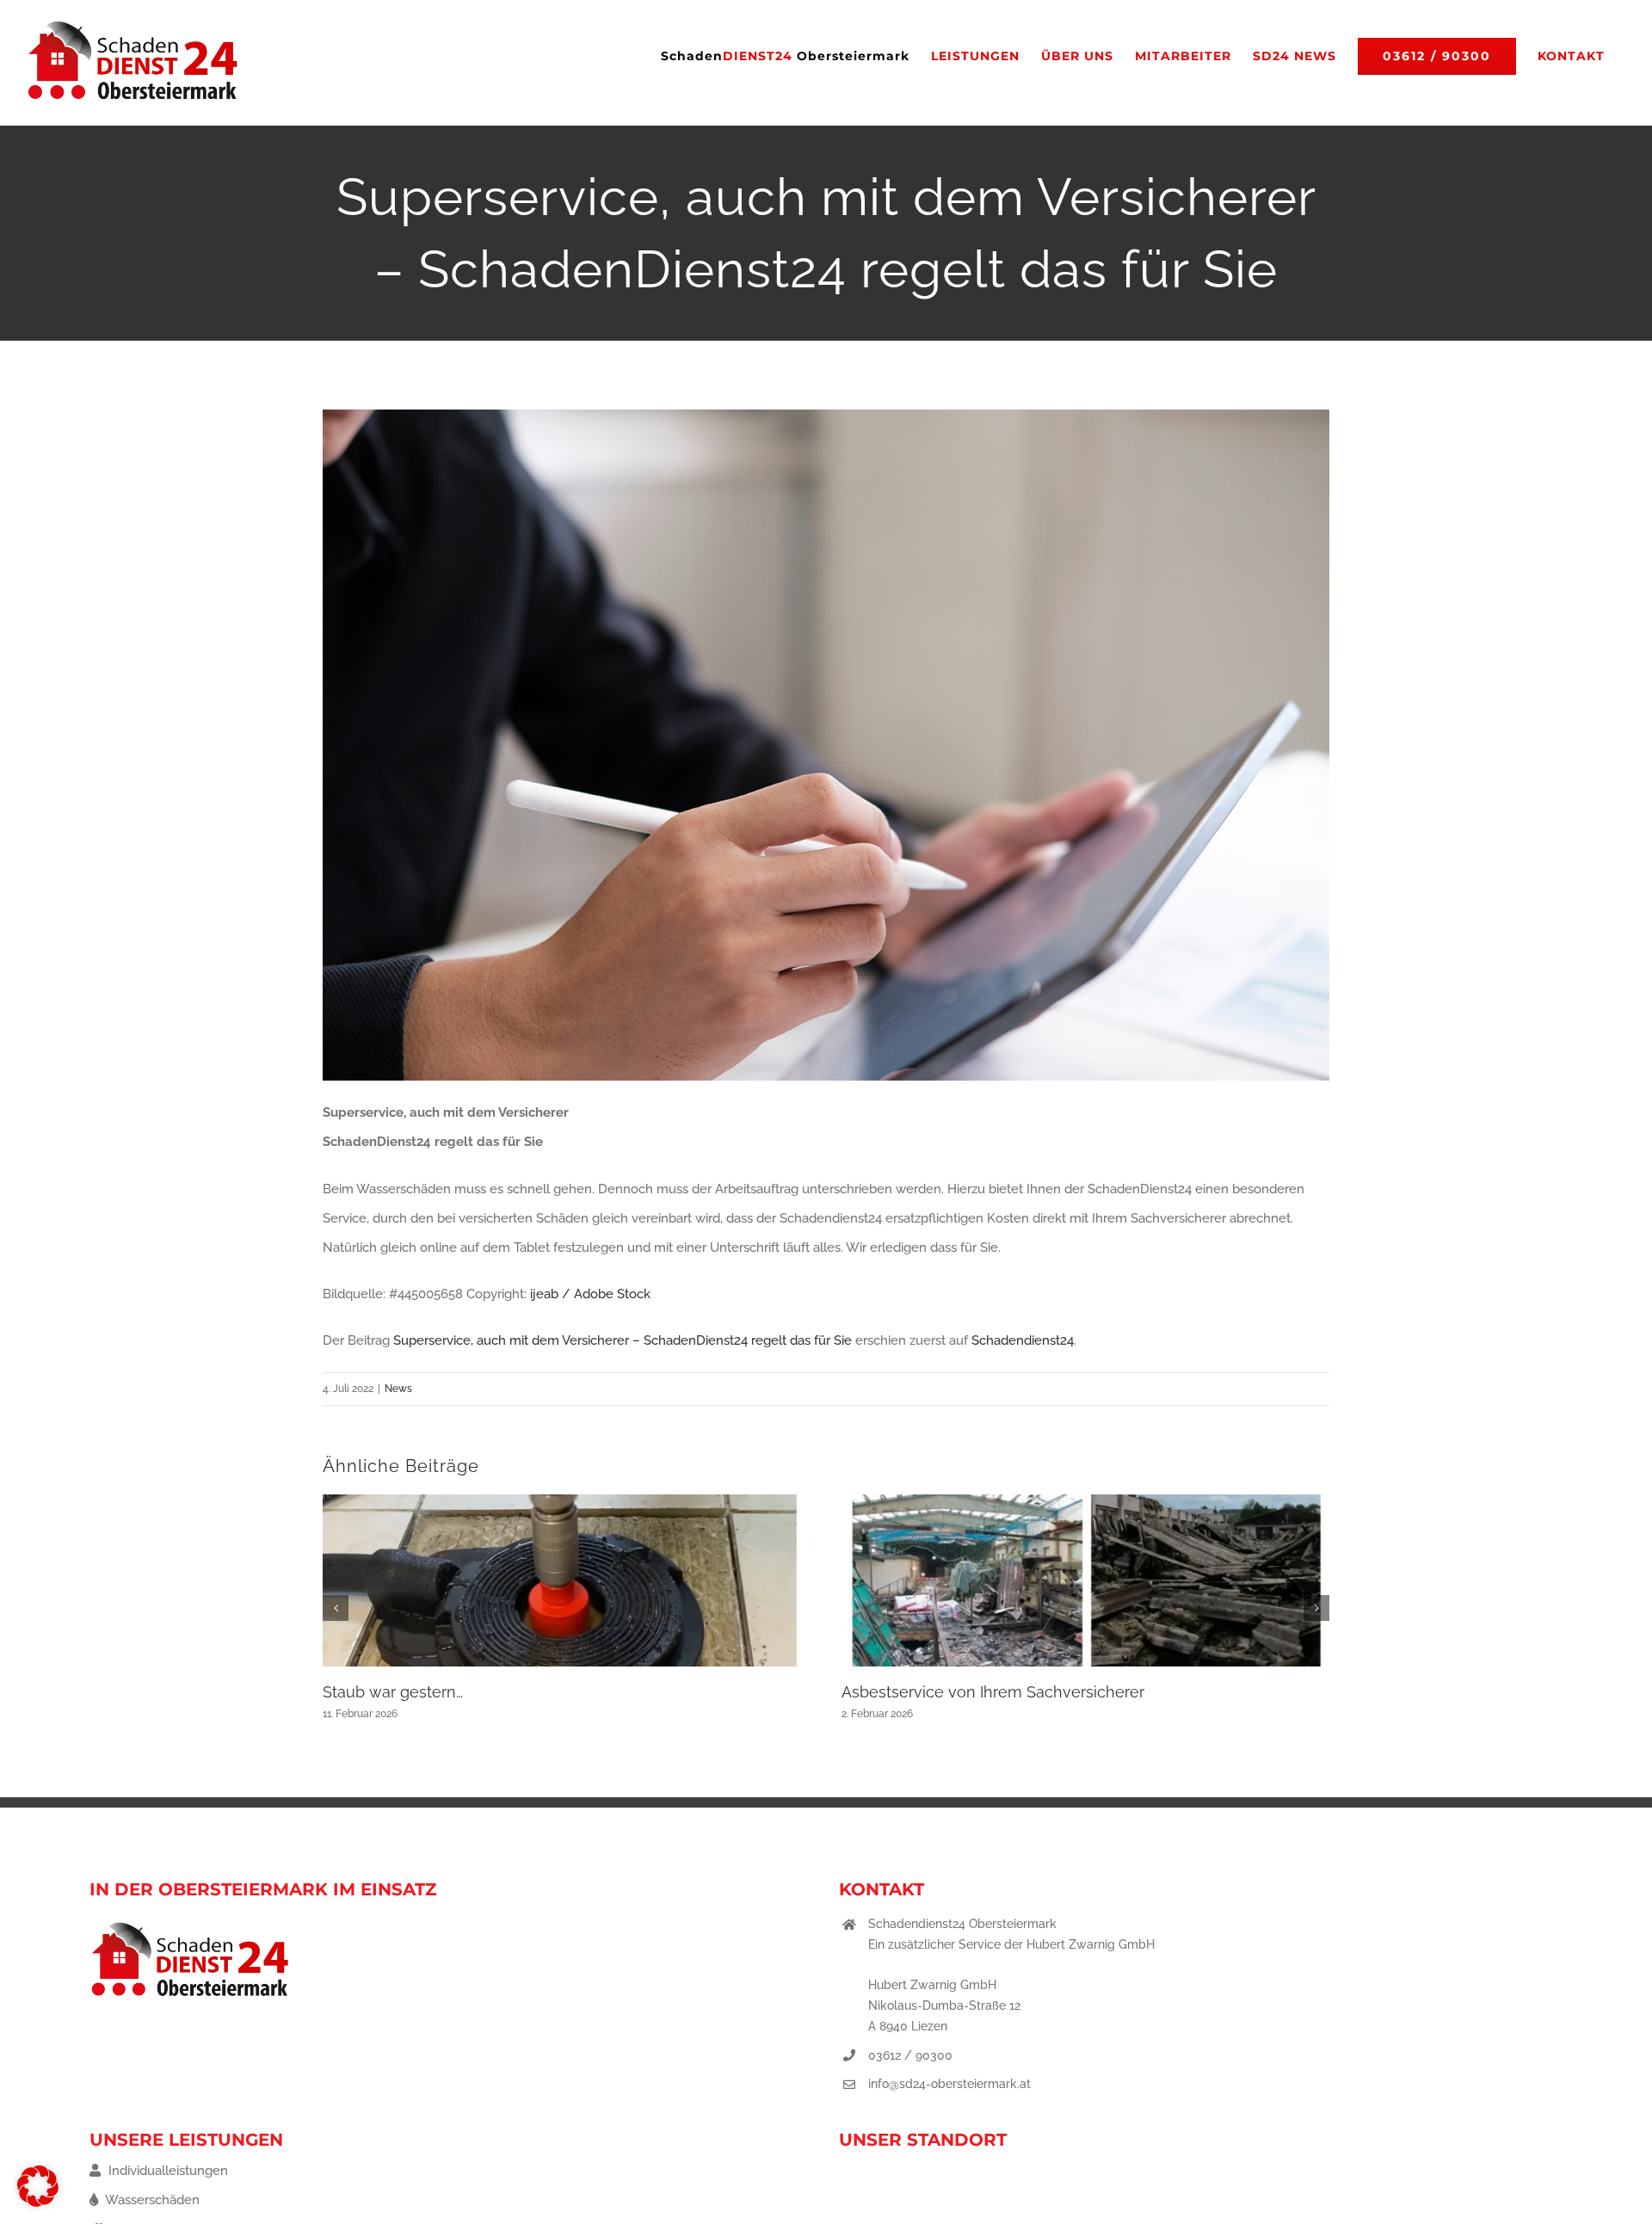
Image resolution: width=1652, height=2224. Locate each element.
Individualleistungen (166, 2171)
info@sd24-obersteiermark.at (949, 2084)
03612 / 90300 (910, 2055)
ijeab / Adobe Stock (590, 1294)
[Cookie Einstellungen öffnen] (38, 2202)
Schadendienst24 (1023, 1340)
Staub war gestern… (393, 1692)
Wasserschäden (151, 2200)
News (398, 1389)
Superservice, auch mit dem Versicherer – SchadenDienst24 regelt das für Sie (623, 1340)
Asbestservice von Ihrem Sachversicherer (993, 1692)
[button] (336, 1608)
